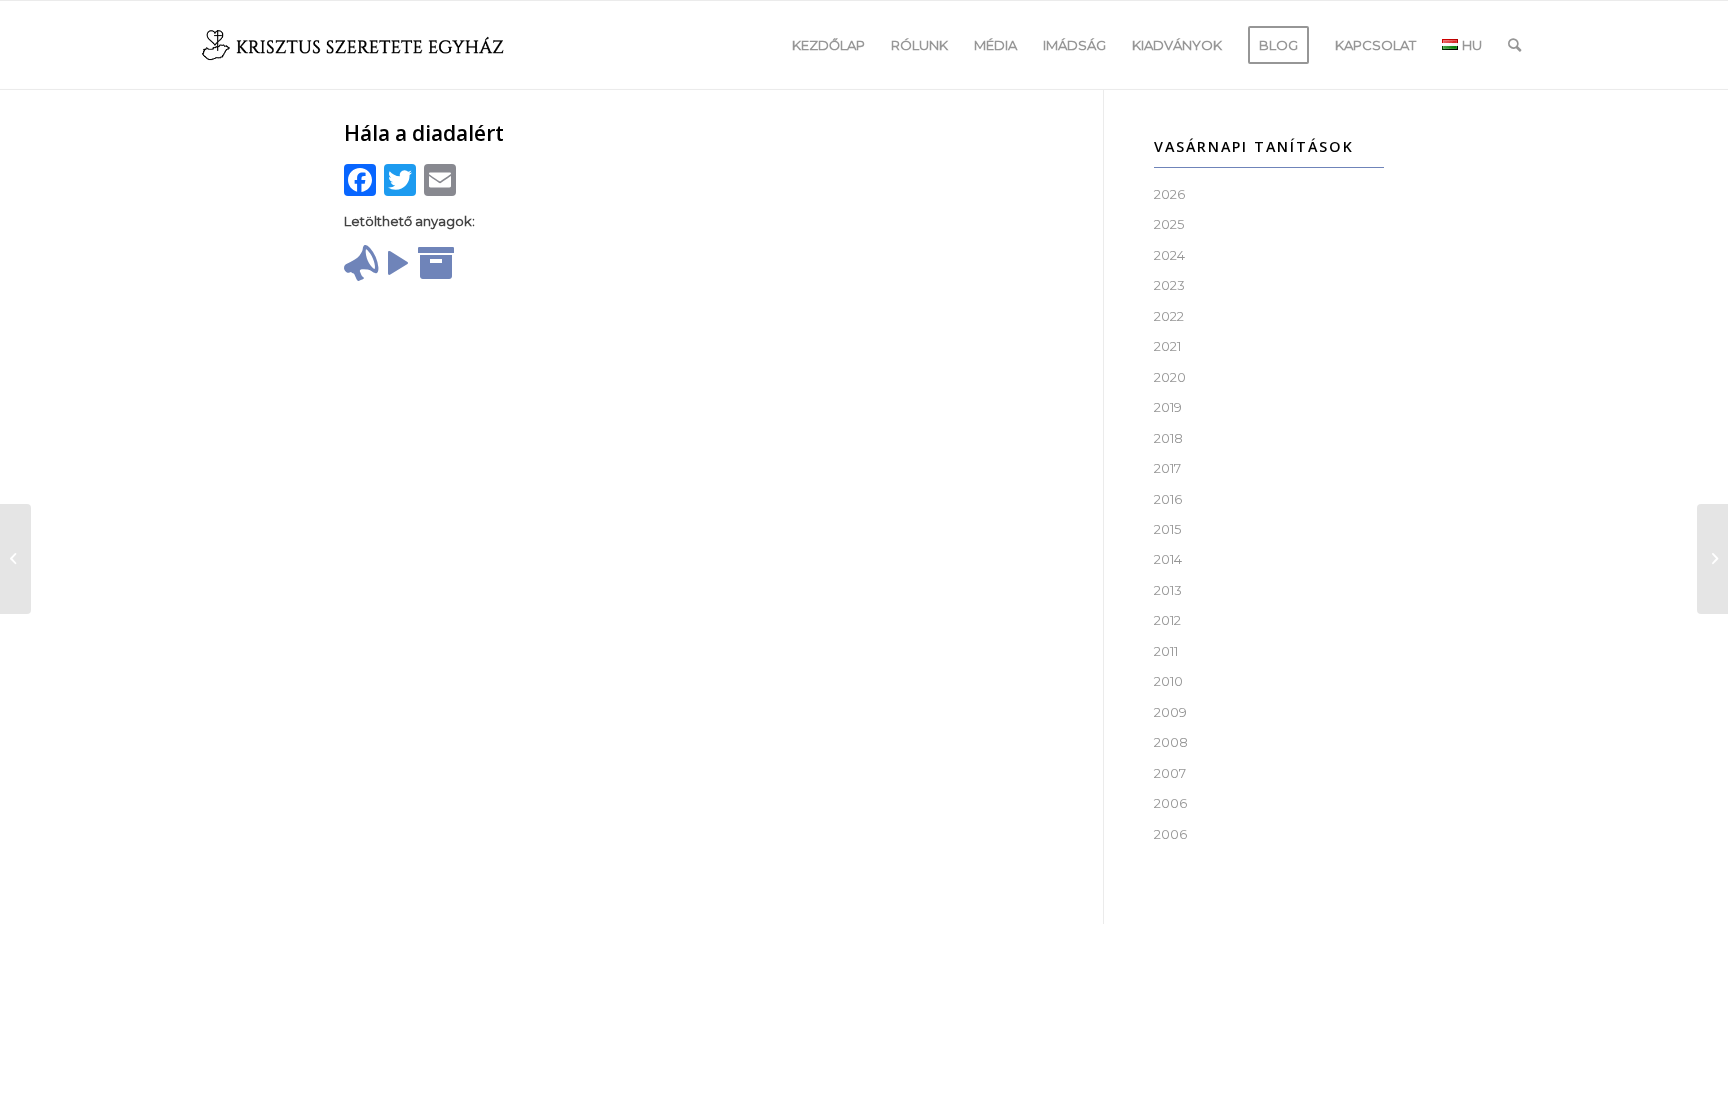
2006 (1170, 803)
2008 (1171, 742)
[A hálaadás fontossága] (15, 559)
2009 (1170, 712)
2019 (1168, 407)
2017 (1167, 468)
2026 (1169, 194)
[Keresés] (1514, 45)
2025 (1169, 224)
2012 (1167, 620)
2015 (1167, 529)
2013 (1168, 590)
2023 (1169, 285)
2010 (1168, 681)
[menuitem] (828, 45)
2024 (1169, 255)
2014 (1168, 559)
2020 (1170, 377)
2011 (1166, 651)
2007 (1170, 773)
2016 (1168, 499)
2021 (1167, 346)
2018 (1168, 438)
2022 (1169, 316)
